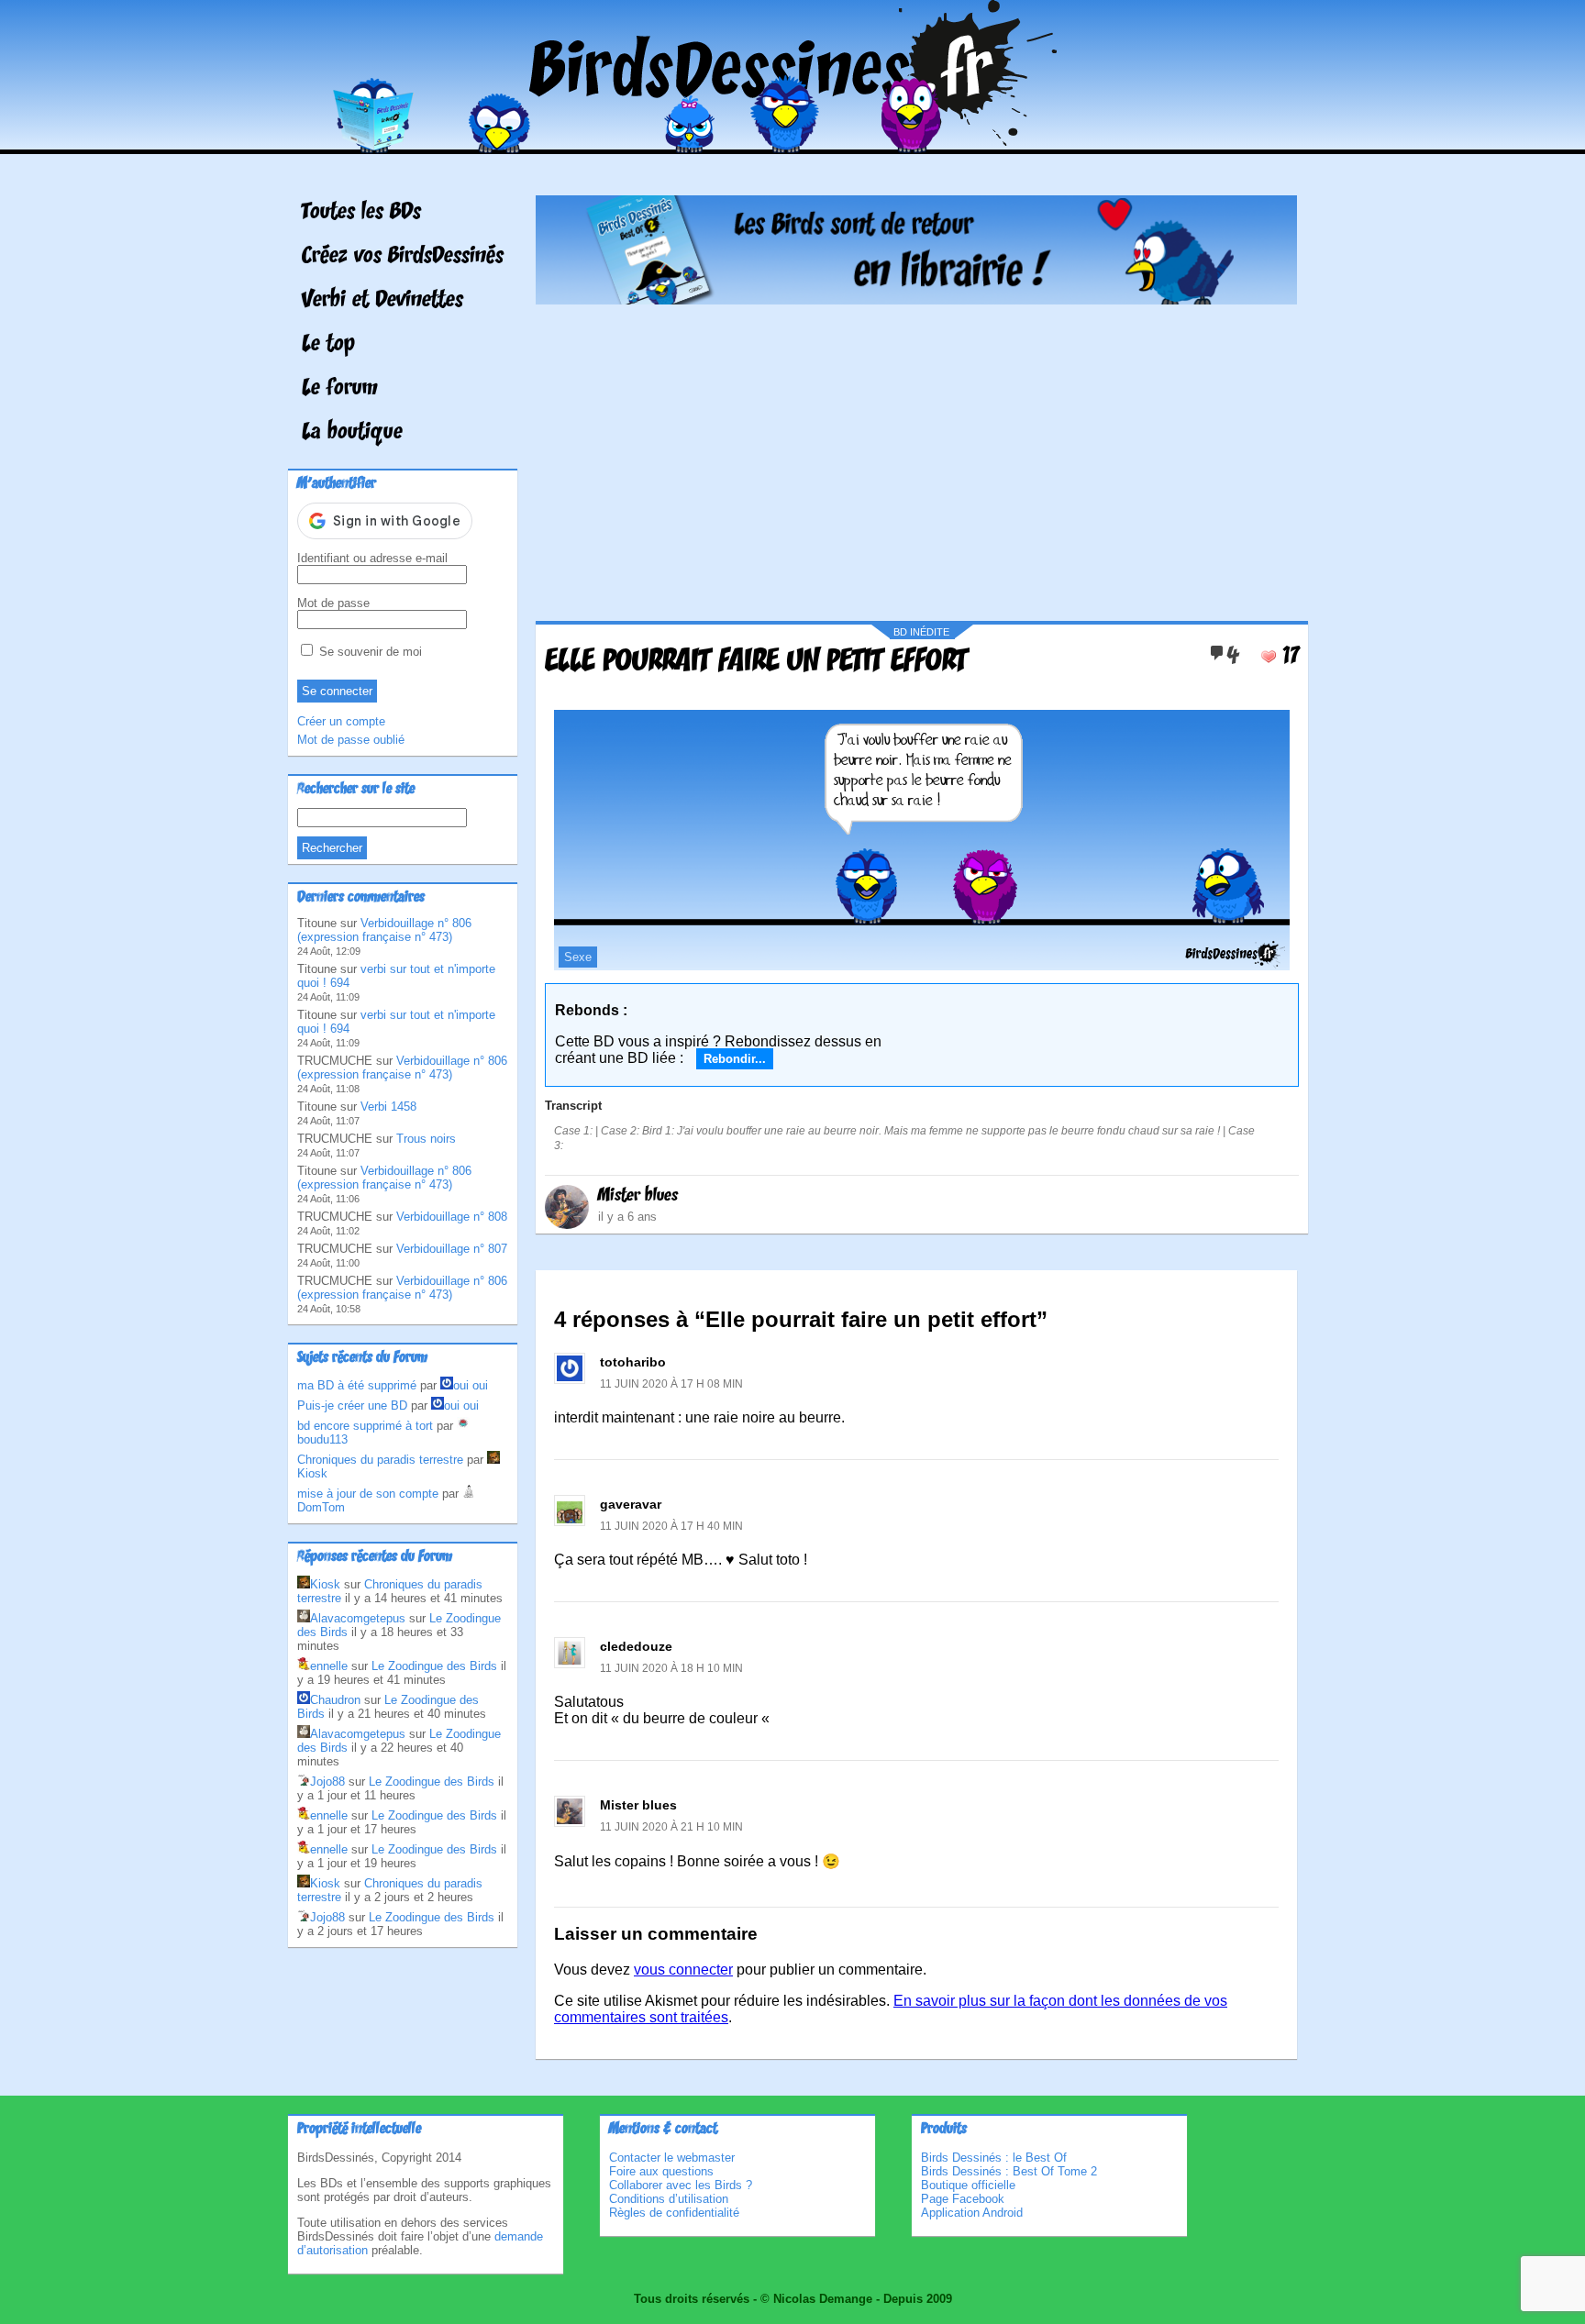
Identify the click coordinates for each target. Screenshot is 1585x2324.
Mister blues (638, 1196)
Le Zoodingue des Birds (434, 1666)
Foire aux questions (661, 2171)
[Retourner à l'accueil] (793, 141)
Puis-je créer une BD (352, 1405)
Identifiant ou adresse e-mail (372, 558)
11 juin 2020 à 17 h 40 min (671, 1526)
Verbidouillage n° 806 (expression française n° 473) (384, 930)
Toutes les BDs (361, 213)
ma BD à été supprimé (357, 1385)
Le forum (340, 389)
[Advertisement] (916, 456)
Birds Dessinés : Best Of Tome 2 (1009, 2171)
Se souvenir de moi (369, 652)
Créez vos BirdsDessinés (403, 257)
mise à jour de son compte (368, 1494)
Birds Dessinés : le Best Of (994, 2158)
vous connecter (683, 1970)
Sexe (578, 957)
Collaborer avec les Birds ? (681, 2185)
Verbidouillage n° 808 (452, 1217)
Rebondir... (735, 1059)
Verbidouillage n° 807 (452, 1249)
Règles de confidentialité (674, 2213)
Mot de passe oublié (351, 740)
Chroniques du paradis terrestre (380, 1460)
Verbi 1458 (388, 1107)
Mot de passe (333, 603)
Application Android (972, 2213)
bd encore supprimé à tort (365, 1426)
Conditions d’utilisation (669, 2199)
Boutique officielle (968, 2185)
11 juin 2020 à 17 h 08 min (671, 1384)
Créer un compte (341, 721)
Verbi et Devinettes (382, 301)
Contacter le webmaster (672, 2158)
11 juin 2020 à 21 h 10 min (671, 1827)
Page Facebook (963, 2199)
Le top (328, 345)
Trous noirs (426, 1139)
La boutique (352, 433)
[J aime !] (1269, 657)
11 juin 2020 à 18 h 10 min (671, 1668)
